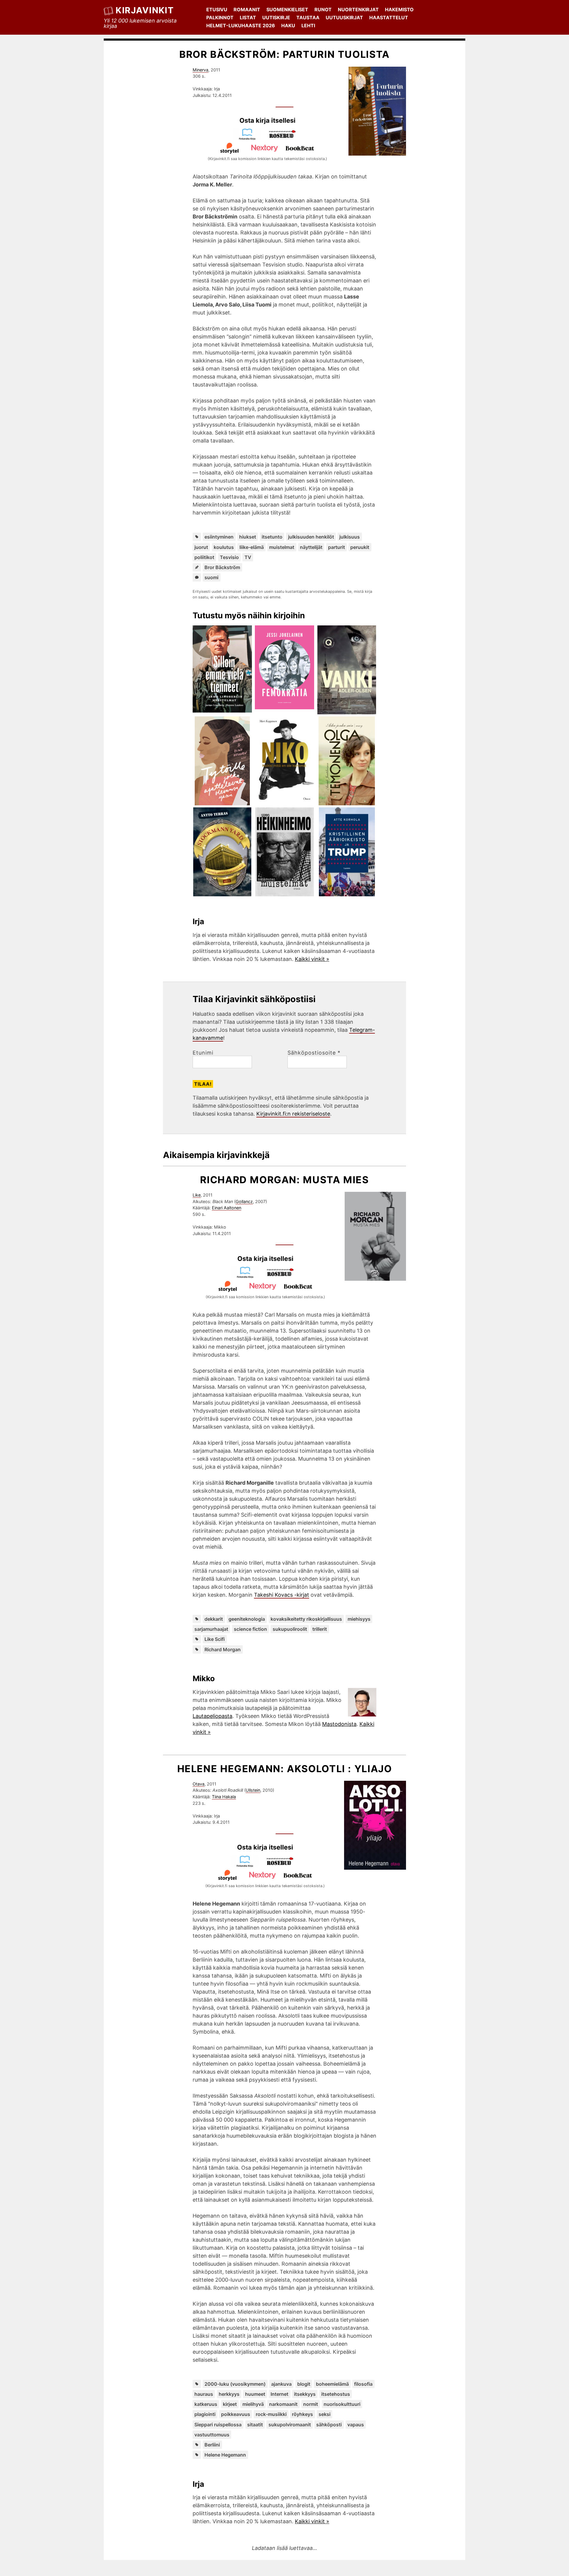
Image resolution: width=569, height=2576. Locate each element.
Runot (323, 9)
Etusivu (217, 9)
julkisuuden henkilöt (311, 537)
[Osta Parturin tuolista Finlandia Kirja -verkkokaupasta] (250, 138)
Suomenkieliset (287, 9)
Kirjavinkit (145, 10)
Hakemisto (399, 9)
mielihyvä (253, 2404)
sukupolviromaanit (290, 2425)
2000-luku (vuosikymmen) (235, 2384)
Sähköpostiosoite (314, 1053)
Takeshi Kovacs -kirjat (282, 1595)
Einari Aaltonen (227, 1208)
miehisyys (359, 1619)
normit (311, 2404)
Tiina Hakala (224, 1797)
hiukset (248, 537)
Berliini (212, 2445)
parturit (337, 547)
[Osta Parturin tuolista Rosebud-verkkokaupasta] (285, 138)
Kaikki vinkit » (312, 959)
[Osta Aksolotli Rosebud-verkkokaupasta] (283, 1865)
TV (248, 557)
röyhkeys (302, 2414)
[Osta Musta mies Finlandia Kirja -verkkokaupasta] (248, 1276)
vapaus (356, 2425)
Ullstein (253, 1790)
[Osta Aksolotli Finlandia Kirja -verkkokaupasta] (247, 1865)
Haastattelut (389, 17)
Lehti (308, 25)
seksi (325, 2414)
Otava (199, 1784)
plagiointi (205, 2414)
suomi (211, 577)
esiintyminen (219, 537)
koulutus (224, 547)
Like (197, 1195)
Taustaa (308, 17)
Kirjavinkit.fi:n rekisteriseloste (293, 1114)
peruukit (360, 547)
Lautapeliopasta (212, 1716)
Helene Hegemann (225, 2455)
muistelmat (282, 547)
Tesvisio (229, 557)
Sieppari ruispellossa (218, 2425)
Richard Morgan (223, 1649)
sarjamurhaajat (211, 1629)
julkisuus (350, 537)
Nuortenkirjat (358, 9)
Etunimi (203, 1053)
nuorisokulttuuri (342, 2404)
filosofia (363, 2384)
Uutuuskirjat (344, 17)
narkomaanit (283, 2404)
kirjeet (230, 2404)
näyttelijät (311, 547)
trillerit (320, 1629)
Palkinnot (220, 17)
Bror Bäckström (222, 567)
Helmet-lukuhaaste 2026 (241, 25)
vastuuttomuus (212, 2435)
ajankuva (281, 2384)
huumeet (255, 2394)
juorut (201, 547)
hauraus (204, 2394)
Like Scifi (215, 1639)
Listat (248, 17)
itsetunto (272, 537)
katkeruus (206, 2404)
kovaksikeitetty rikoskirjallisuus (306, 1619)
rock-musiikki (271, 2414)
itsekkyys (305, 2394)
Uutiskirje (276, 17)
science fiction (250, 1629)
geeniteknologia (247, 1619)
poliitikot (204, 557)
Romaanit (247, 9)
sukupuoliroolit (290, 1629)
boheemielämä (332, 2384)
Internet (279, 2394)
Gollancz (244, 1201)
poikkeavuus (236, 2414)
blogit (304, 2384)
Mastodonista (339, 1724)
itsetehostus (336, 2394)
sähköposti (329, 2425)
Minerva (200, 70)
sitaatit (255, 2425)
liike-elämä (252, 547)
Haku (288, 25)
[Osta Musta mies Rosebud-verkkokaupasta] (283, 1276)
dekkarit (214, 1619)
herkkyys (229, 2394)
